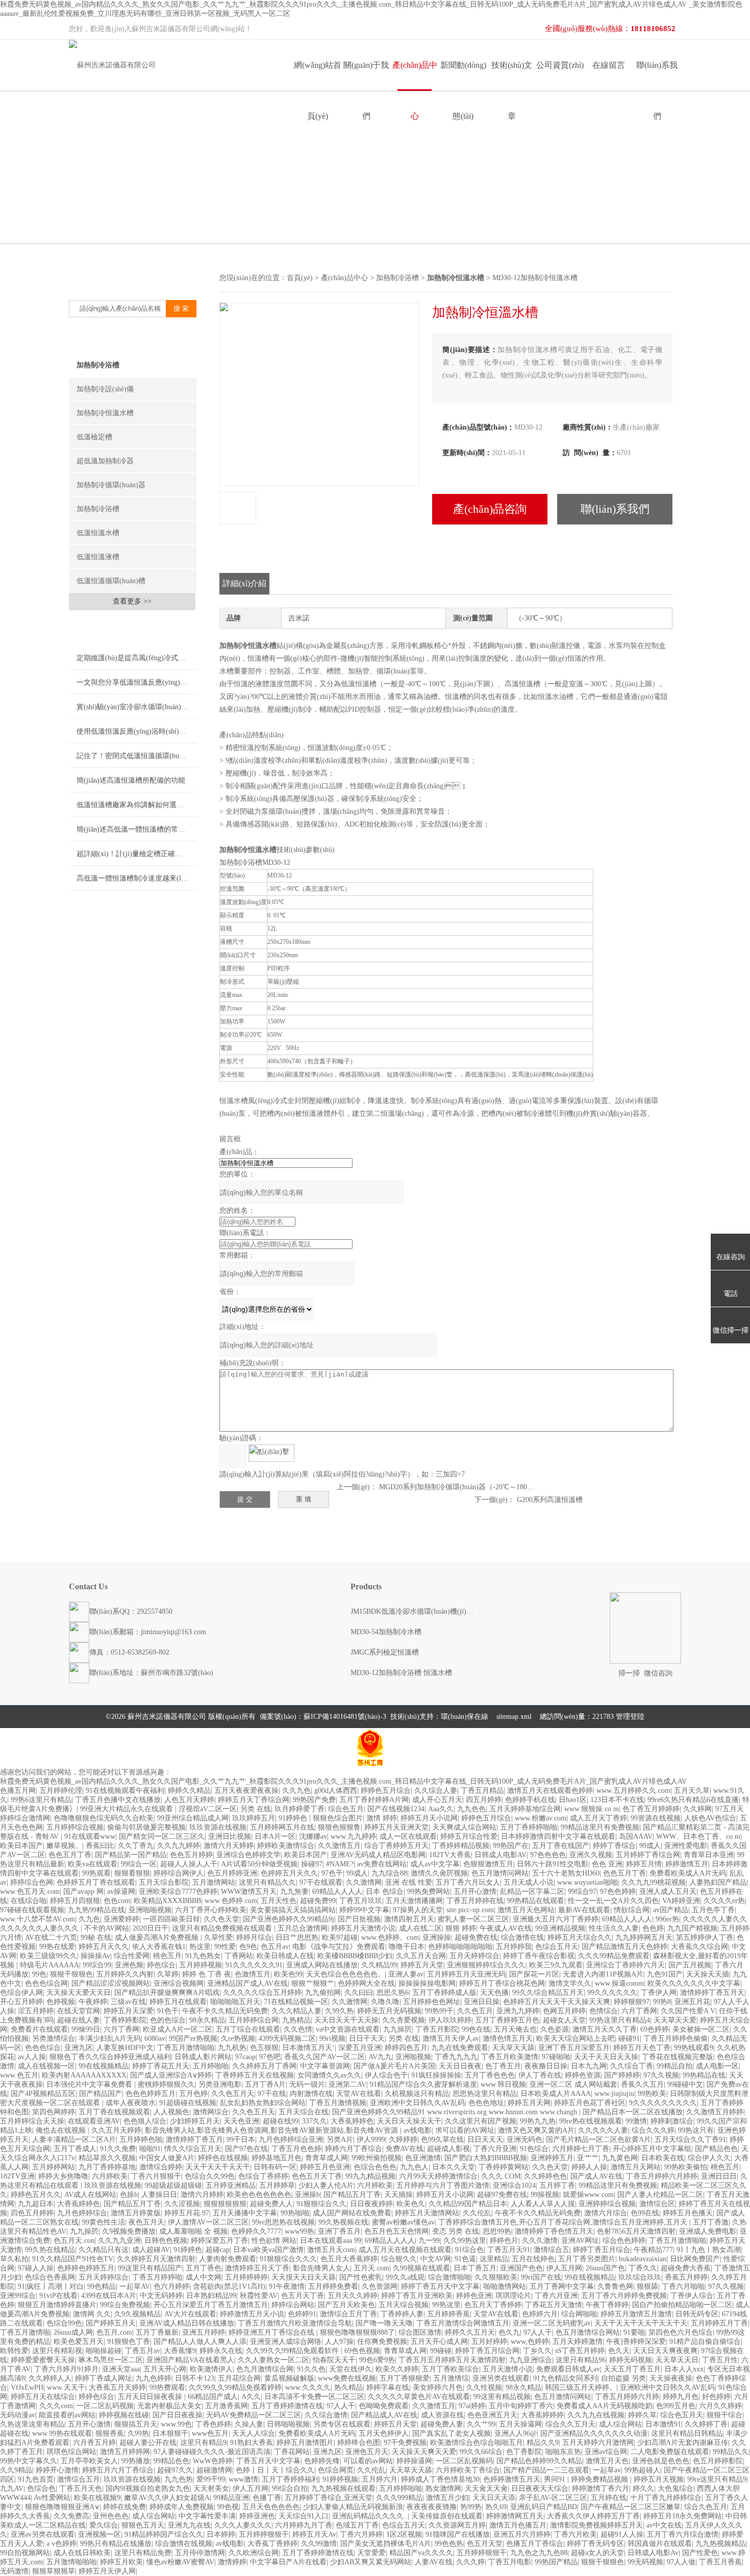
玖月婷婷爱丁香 (299, 1809)
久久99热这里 (465, 2241)
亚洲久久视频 (591, 1855)
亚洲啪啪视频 (150, 1910)
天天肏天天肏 (486, 2489)
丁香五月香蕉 (720, 2562)
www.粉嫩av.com (541, 1818)
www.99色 (176, 2424)
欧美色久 (411, 2204)
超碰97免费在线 (502, 2195)
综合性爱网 (132, 1956)
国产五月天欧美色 (346, 2305)
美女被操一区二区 (701, 2029)
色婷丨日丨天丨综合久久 (275, 2470)
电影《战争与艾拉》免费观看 (339, 1947)
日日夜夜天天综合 (540, 2489)
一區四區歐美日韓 (171, 1919)
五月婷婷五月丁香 (719, 2323)
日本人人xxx (684, 2369)
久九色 (89, 1919)
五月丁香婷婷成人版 (444, 1993)
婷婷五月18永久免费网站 (683, 2516)
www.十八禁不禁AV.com (37, 1919)
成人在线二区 (420, 1928)
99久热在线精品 (50, 2250)
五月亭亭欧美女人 (89, 2461)
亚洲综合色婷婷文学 (248, 1855)
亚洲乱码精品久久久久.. (370, 2516)
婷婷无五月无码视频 (389, 2011)
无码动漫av (18, 2415)
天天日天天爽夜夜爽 (665, 2351)
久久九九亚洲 (119, 2241)
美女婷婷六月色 (438, 2387)
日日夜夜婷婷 (371, 2204)
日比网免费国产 (695, 2259)
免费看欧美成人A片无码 (688, 1873)
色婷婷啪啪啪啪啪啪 (460, 1947)
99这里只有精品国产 (150, 2268)
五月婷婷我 (514, 1947)
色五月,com (114, 2332)
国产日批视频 (359, 1919)
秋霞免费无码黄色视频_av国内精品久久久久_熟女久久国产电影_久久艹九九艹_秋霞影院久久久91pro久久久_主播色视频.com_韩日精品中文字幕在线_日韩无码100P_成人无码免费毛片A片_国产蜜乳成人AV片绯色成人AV (343, 1781)
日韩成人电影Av (653, 2553)
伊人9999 (371, 2140)
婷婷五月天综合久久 (580, 1937)
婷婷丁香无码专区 (595, 2544)
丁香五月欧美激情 (510, 2057)
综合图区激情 (420, 2332)
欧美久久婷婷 (397, 2369)
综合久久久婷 (653, 2130)
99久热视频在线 (343, 2222)
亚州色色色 (111, 2516)
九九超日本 (36, 2204)
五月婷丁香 (557, 2185)
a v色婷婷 (61, 2544)
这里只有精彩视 (57, 2351)
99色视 (228, 2507)
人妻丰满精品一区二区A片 (74, 2140)
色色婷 (653, 1928)
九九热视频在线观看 (343, 2489)
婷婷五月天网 (529, 2103)
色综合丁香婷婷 (263, 2176)
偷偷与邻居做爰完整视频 (146, 1827)
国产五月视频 (690, 1965)
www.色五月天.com (30, 1892)
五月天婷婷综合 (474, 1956)
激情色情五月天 (508, 2039)
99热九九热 (538, 2121)
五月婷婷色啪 (141, 2140)
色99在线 (645, 2213)
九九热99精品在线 (96, 1910)
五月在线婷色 (533, 2259)
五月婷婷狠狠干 (264, 2534)
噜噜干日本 (407, 1947)
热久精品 (348, 2387)
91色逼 (465, 2259)
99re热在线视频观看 (591, 2121)
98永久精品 (207, 2020)
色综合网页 (336, 2470)
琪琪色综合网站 (71, 2452)
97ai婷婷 (472, 2406)
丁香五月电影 (510, 2562)
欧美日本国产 (21, 1846)
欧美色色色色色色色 (259, 2195)
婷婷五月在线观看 (178, 2002)
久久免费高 (71, 2516)
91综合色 (469, 2250)
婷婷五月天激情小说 (363, 1928)
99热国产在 (511, 1846)
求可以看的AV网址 (465, 2130)
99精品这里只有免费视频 (600, 1827)
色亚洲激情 (423, 2158)
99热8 (662, 2002)
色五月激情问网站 (500, 1873)
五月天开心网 (165, 2369)
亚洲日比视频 (230, 1836)
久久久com (56, 2406)
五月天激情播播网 (414, 1901)
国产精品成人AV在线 (384, 2415)
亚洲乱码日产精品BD (544, 2507)
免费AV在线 (405, 2149)
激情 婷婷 (382, 1818)
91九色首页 (36, 2479)
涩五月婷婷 (36, 2011)
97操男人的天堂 (418, 1910)
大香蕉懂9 (180, 2351)
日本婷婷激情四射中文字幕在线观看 (558, 1836)
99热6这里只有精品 (41, 1800)
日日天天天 (485, 2140)
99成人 (650, 1846)
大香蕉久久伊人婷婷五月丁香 (593, 2516)
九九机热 (232, 2048)
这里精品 (494, 2259)
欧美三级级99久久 (48, 1956)
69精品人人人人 (337, 1892)
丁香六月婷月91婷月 (66, 2369)
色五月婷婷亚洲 (232, 1873)
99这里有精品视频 (502, 2397)
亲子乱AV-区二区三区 (553, 2498)
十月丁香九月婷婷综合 (666, 2498)
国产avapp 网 (83, 1892)
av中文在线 (664, 2525)
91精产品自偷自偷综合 (705, 2342)
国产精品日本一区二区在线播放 (633, 2112)
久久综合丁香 (632, 2066)
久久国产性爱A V (688, 2011)
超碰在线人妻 (79, 2020)
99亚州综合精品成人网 (193, 1818)
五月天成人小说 (529, 1882)
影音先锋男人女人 (321, 2268)
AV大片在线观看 (190, 2314)
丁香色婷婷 (213, 2424)
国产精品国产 (101, 2094)
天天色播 (494, 1993)
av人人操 (32, 2057)
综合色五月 (346, 1809)
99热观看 (96, 1873)
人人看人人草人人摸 (543, 2204)
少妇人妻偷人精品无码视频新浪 (353, 2507)
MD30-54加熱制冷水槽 (386, 1632)
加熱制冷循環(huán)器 (111, 485)
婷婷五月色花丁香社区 (590, 2103)
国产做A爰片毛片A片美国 (394, 2066)
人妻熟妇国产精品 (718, 1882)
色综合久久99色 (210, 2176)
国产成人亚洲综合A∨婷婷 (171, 2075)
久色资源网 (380, 2286)
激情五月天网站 (636, 2167)
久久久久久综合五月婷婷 (262, 1993)
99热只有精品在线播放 (116, 2544)
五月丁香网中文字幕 (562, 2286)
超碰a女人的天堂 (597, 2553)
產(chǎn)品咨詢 (490, 509)
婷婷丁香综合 (614, 1846)
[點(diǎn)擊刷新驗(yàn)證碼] (271, 1453)
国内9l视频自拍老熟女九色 (148, 2489)
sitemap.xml (514, 1717)
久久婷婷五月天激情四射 (156, 2259)
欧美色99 (288, 1974)
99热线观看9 (694, 2048)
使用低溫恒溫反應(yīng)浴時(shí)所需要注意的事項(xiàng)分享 (136, 731)
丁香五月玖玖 (361, 1901)
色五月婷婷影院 (718, 2461)
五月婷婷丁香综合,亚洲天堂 (329, 2498)
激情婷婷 (232, 2562)
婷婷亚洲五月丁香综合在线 (272, 2332)
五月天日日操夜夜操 (151, 2397)
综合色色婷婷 (624, 2241)
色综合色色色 (375, 2167)
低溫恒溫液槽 (98, 557)
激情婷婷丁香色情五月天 (554, 2231)
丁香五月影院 (437, 2029)
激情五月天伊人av (451, 2039)
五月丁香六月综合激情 (683, 2534)
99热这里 (446, 2305)
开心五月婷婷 (21, 2002)
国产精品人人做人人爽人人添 (200, 2342)
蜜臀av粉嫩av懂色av (403, 2222)
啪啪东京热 (563, 2452)
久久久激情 (540, 2241)
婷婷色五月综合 (386, 1791)
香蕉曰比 (100, 1846)
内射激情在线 (311, 2094)
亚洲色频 (129, 1965)
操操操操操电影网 (427, 1983)
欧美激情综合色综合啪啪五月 (477, 2443)
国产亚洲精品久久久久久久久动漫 (594, 2433)
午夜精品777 (653, 2250)
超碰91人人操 (622, 2534)
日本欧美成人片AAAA (556, 2094)
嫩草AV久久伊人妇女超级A (167, 2498)
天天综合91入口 (304, 2516)
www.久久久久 (308, 2387)
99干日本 (241, 2140)
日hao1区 (573, 1800)
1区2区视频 (404, 2534)
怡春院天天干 (334, 2360)
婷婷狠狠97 (632, 2002)
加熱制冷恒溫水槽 (105, 413)
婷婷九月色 (681, 2397)
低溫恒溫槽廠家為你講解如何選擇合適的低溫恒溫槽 (136, 805)
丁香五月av (143, 2351)
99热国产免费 (314, 1800)
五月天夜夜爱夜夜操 (246, 1791)
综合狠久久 (399, 2259)
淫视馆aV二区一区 (208, 1809)
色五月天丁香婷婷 (493, 2305)
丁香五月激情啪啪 (186, 2048)
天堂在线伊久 (351, 2369)
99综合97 (582, 1892)
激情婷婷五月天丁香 (257, 2268)
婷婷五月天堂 (422, 1965)
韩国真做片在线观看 (660, 2544)
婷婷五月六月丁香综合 (118, 2470)
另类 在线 (256, 1809)
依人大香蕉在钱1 (159, 1947)
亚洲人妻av (406, 1974)
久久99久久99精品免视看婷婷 (235, 2387)
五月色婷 (193, 2094)
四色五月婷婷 (32, 2213)
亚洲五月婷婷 (204, 2332)
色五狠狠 (264, 2048)
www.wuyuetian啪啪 (587, 1882)
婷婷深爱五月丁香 (219, 2241)
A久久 (251, 2397)
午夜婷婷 (93, 2002)
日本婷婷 (221, 2534)
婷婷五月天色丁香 (642, 2048)
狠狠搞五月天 (136, 2424)
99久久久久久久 (612, 1993)
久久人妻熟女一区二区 (273, 2360)
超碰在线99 (281, 2121)
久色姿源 (555, 2029)
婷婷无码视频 (631, 2360)
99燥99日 (86, 2029)
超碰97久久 (175, 2470)
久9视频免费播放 (129, 2231)
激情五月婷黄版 (136, 2213)
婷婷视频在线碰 (124, 2415)
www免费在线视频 (347, 2378)
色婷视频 (61, 2002)
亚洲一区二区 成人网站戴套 (573, 2084)
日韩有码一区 (275, 2167)
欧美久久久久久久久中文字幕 (694, 1983)
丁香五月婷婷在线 (475, 1901)
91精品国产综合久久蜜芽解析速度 (423, 2084)
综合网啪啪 (579, 2314)
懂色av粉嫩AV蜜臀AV (180, 2562)
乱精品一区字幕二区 (532, 1892)
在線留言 (609, 65)
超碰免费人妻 (442, 2424)
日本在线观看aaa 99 (331, 2241)
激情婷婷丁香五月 (194, 2140)
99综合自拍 (290, 2489)
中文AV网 (436, 2259)
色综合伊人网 (21, 1993)
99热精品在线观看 (536, 1901)
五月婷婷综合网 (254, 2020)
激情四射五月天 (409, 1919)
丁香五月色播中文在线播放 (118, 1800)
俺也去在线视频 (62, 2130)
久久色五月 (475, 2011)
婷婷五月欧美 (121, 2562)
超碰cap (218, 2250)
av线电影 (418, 2130)
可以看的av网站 (368, 2461)
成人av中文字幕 (435, 1864)
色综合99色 (64, 2323)
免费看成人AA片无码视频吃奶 (605, 2406)
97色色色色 (548, 1855)
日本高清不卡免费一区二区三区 (314, 2397)
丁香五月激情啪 (25, 2332)
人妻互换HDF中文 (125, 2048)
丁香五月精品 (482, 1791)
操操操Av (95, 1956)
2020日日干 (151, 1928)
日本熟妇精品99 (211, 2296)
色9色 (248, 1947)
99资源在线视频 (656, 1818)
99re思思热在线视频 (283, 2222)
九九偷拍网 (323, 1993)
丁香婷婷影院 (125, 2020)
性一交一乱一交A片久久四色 (613, 1901)
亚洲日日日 (719, 2176)
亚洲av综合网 (606, 2452)
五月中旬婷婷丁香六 (521, 2406)
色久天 (619, 2351)
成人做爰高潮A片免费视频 (158, 1937)
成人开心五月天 (437, 1800)
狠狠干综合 (724, 2415)
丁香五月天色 (81, 2489)
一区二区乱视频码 (464, 2461)
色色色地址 (486, 2103)
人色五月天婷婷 (189, 1800)
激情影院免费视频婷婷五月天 (596, 2525)
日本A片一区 (275, 1836)
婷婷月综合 (254, 1937)
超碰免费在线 (476, 1937)
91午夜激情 (287, 2286)
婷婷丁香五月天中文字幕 (440, 2286)
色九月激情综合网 (265, 2369)
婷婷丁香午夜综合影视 (539, 1956)
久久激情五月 (339, 1846)
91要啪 (634, 2332)
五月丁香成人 (75, 2149)
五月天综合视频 (404, 2305)
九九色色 (471, 1809)
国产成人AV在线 (596, 2176)
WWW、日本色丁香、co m (698, 1836)
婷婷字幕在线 (388, 2387)
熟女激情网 (443, 2489)
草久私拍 (14, 2259)
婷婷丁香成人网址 (104, 2378)
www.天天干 (66, 2387)
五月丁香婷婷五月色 (507, 2020)
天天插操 (398, 2195)
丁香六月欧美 (576, 2534)
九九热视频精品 (720, 2544)
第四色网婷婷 (54, 2112)
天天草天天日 (677, 2360)
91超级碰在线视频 (188, 2103)
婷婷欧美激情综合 (286, 1846)
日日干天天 (367, 2039)
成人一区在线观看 (408, 1836)
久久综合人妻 (436, 1791)
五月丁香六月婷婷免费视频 (624, 2296)
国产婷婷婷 (622, 2075)
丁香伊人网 (659, 1993)
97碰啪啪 (556, 2057)
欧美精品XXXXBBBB (167, 1901)
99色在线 (476, 2029)
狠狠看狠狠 (132, 1873)
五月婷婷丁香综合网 (648, 1855)
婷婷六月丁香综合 (354, 2149)
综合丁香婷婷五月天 (396, 1846)
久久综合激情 (326, 2415)
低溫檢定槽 (94, 437)
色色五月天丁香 (317, 2176)
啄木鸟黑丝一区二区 (111, 2360)
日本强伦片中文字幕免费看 (90, 2084)
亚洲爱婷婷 (121, 1919)
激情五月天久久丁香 (605, 2029)
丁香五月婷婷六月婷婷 (662, 2176)
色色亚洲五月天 (492, 2415)
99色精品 (102, 2286)
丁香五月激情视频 (338, 2103)
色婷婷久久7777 (256, 2231)
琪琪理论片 (513, 2296)
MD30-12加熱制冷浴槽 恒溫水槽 (401, 1673)
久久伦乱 (477, 2213)
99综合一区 (139, 1864)
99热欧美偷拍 (686, 2167)
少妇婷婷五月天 (195, 2121)
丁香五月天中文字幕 (268, 2461)
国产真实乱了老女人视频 (452, 2433)
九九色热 (179, 2479)
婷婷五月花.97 (187, 2213)
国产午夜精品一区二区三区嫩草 (631, 2507)
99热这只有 (696, 2130)
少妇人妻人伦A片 (326, 2185)
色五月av (275, 1947)
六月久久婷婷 (720, 2406)
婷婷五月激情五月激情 (636, 2314)
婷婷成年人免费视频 (182, 2507)
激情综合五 (552, 2250)
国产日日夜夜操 (178, 2415)
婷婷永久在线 (221, 2351)
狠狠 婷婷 (461, 1928)
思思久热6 (393, 1993)
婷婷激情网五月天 (515, 2516)
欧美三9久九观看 (556, 1965)
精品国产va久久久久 (421, 2553)
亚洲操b (307, 2195)
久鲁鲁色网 (615, 2286)
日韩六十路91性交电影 (553, 1864)
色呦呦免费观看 (384, 2406)
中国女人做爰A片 (167, 2158)
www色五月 (210, 2433)
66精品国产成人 (213, 2397)
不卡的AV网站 (107, 1928)
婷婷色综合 (96, 2397)
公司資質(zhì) (560, 65)
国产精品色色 (716, 2149)
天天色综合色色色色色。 (345, 1974)
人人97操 (339, 2342)
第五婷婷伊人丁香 (705, 1937)
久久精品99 (379, 1965)
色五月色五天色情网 (396, 2231)
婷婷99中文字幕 (364, 1910)
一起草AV (135, 2286)
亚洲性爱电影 (686, 1846)
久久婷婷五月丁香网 (264, 2066)
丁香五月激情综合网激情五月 (463, 2323)
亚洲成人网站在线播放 (322, 1965)
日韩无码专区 (697, 2314)
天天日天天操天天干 (409, 2121)
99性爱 (225, 1947)
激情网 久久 (92, 2314)
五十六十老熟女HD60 (566, 1873)
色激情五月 (253, 1974)
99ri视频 (332, 2039)
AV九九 (380, 2057)
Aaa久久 (441, 1809)
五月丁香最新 (157, 2332)
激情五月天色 (607, 2461)
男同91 (556, 2479)
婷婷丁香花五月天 (161, 2066)
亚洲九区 (79, 2048)
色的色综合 (168, 2020)
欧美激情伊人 (211, 2369)
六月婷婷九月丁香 (304, 2525)
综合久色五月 (706, 2507)
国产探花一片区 (534, 1974)
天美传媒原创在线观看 (447, 2516)
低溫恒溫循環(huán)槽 (111, 581)
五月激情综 (451, 2378)
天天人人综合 (254, 2433)
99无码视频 (645, 2562)
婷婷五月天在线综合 (43, 2397)
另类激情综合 (54, 2039)
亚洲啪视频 (413, 2057)
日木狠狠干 (170, 2433)
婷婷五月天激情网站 (427, 2213)
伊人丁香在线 (540, 2075)
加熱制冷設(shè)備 (105, 389)
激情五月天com (331, 2250)
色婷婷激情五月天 (512, 2479)
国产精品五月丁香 (352, 2195)
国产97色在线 (246, 2149)
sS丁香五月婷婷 (580, 2351)
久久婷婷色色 (545, 2176)
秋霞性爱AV (259, 2296)
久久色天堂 (221, 1919)
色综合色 (41, 2489)
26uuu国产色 (605, 2268)
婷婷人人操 (589, 2167)
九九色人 (414, 2167)
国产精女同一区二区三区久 (162, 1836)
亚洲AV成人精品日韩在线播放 (187, 2323)
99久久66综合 (481, 2452)
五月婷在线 (609, 2498)
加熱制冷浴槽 (98, 365)
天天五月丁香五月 (632, 2369)
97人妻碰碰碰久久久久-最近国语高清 (212, 2452)
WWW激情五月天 (249, 1892)
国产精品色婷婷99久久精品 (539, 2461)
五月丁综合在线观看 (248, 2029)
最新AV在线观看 (584, 1910)
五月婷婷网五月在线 (282, 1827)
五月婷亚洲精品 (231, 2185)
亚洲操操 (437, 1937)
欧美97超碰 (340, 1937)
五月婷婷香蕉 (448, 2314)
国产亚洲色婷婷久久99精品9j (289, 1919)
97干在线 (272, 2094)
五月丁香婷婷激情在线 (287, 2406)
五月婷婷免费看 (333, 2286)
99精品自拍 (674, 2066)
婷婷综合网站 (293, 2305)
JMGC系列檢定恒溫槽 (385, 1652)
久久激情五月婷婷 (715, 2112)
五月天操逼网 (520, 2424)
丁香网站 (239, 1956)
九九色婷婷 (154, 2378)
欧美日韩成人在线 (285, 1956)
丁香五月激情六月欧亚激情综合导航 (295, 2323)
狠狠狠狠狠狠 (225, 2204)
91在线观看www (90, 1836)
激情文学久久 (570, 1983)
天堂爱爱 (371, 2553)
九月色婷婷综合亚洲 (291, 2140)
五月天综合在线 (304, 2112)
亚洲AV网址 (580, 2241)
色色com (117, 1901)
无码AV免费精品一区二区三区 (254, 2415)
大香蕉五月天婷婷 (117, 2387)
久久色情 (298, 2029)
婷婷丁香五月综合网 (487, 2351)
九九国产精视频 (692, 1928)
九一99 (429, 2241)
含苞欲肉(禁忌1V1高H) (229, 2286)
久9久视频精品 (137, 2314)
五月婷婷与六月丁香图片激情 (443, 2185)
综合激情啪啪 (449, 2277)
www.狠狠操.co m (592, 1809)
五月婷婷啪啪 (401, 2489)
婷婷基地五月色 (277, 2158)
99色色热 (449, 2544)
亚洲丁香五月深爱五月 (574, 2048)
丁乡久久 (537, 2351)
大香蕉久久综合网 (699, 1947)
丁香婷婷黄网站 (504, 2167)
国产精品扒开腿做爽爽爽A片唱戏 (167, 1993)
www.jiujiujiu (614, 2094)
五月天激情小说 (508, 2369)
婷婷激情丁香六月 (601, 2489)
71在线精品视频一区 (296, 2002)
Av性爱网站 (52, 2498)
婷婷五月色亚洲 (325, 2167)
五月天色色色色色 (271, 2507)
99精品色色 (171, 2461)
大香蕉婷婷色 (352, 2121)
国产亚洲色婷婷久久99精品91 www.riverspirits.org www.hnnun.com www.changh (456, 2112)
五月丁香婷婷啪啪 (529, 1827)
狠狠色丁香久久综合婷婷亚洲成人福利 (110, 2057)
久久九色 (296, 1791)
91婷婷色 (294, 1818)
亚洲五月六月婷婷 (522, 2534)
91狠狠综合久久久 (288, 2259)
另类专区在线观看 (342, 2424)
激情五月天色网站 (526, 1910)
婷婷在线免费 (124, 2507)
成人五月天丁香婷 (598, 1818)
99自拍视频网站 (25, 2553)
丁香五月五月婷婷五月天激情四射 (452, 2360)
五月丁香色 (204, 2268)
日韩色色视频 (166, 2241)
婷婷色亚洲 (474, 2296)
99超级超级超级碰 (173, 2185)
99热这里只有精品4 (620, 2020)
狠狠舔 (647, 2286)
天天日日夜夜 (460, 2066)
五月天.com (371, 2268)
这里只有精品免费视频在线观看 (223, 1928)
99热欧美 (652, 2094)
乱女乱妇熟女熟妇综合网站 (263, 2103)
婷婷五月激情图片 (305, 2443)
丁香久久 (643, 2268)
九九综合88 (389, 1873)
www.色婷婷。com (390, 1937)
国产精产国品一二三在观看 (546, 2470)
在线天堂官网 (79, 2011)
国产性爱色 (700, 2553)
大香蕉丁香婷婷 (272, 2544)
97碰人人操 (36, 2268)
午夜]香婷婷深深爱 (636, 2342)
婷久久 (643, 2489)
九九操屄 (397, 2029)
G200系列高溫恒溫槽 (550, 1500)
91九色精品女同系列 (565, 2378)
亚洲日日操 (482, 2002)
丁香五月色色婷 (296, 2149)
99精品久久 (731, 2452)
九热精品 (296, 2020)
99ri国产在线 (541, 2277)
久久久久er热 (724, 1901)
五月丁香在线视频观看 (114, 2112)
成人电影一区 (717, 2066)
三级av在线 (128, 2002)
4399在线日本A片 (109, 2296)
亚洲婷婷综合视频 (607, 2204)
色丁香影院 (524, 2452)
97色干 (332, 1873)
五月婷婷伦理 (61, 1791)
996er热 (667, 1919)
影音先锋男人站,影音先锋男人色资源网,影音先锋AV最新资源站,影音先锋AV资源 (272, 2130)
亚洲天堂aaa (121, 2369)
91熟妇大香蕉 (252, 2443)
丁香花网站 (292, 2452)
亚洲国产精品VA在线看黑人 (190, 2360)
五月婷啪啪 (211, 2066)
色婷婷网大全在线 (366, 1983)
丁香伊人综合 (692, 2296)
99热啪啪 (295, 2213)
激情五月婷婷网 (125, 2452)
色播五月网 (18, 1791)
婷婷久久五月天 (470, 2332)
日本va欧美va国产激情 (268, 2250)
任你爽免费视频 (382, 2342)
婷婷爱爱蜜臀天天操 (43, 2360)
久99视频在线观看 (421, 2268)
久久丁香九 (136, 1846)
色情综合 (604, 2011)
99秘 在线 (96, 1937)
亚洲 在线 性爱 (409, 1882)
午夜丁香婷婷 (607, 2305)
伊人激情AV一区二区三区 (208, 2222)
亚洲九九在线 (189, 2525)
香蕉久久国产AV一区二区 (324, 2057)
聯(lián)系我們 (657, 76)
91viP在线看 (58, 2296)
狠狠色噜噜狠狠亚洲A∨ (62, 2507)
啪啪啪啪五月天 (235, 2002)
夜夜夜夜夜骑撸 (432, 2507)
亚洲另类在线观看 (501, 2378)
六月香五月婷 (94, 2443)
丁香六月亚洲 (495, 2149)
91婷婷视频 (340, 2479)
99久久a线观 (405, 2277)
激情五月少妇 (447, 2498)
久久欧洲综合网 (254, 2553)
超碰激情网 (214, 2470)
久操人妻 (249, 2424)
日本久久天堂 (454, 2167)
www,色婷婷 (530, 2342)
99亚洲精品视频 (560, 1928)
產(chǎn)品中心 (415, 76)
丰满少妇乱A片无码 (110, 2039)
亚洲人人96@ (516, 2433)
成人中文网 (204, 2277)
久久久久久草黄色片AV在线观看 (419, 2397)
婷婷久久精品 (189, 1791)
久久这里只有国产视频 (481, 2121)
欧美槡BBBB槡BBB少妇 (355, 1956)
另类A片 (340, 2140)
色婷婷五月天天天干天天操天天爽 (557, 2002)
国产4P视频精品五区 (43, 2094)
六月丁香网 (639, 2011)
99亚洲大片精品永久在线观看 (128, 1809)
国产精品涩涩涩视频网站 (111, 1983)
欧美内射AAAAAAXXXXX (84, 2075)
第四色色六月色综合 (681, 2332)
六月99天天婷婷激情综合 (438, 2176)
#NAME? (340, 1864)
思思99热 (497, 2231)
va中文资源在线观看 (348, 2029)
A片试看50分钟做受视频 (259, 1864)
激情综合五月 (79, 2479)
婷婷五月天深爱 (129, 2011)
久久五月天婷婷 (116, 2130)
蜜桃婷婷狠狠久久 (166, 2084)
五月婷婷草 (277, 2185)
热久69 (496, 2507)
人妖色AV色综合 (710, 1818)
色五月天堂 (485, 2544)
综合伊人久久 (709, 2158)
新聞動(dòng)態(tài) (463, 76)
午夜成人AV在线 (506, 1928)
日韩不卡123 (195, 2378)
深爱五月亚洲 (360, 2048)
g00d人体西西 (336, 1791)
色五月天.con (74, 2241)
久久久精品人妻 (296, 2011)
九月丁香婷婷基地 (107, 2167)
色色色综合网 (46, 1983)
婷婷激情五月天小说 (252, 2314)
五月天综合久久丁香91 (690, 2140)
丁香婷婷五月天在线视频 (255, 2075)
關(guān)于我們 (366, 76)
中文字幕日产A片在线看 (288, 2562)
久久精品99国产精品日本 (468, 2204)
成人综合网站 (620, 2424)
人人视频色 (171, 2112)
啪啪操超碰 (104, 2351)
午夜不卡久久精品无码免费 (225, 2011)
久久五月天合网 (421, 1956)
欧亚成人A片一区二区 (178, 2029)
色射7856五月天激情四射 (636, 2231)
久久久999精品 (399, 2498)
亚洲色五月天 (367, 2452)
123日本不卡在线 (617, 1800)
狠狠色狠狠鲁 (339, 1827)
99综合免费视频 (125, 2305)
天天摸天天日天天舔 (304, 2277)
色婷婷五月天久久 (289, 1873)
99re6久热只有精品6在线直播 (693, 1800)
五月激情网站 (214, 1882)
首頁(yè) (300, 278)
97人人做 (681, 2562)
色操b (129, 2195)
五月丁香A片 (265, 2084)
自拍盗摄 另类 (623, 2378)
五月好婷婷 (489, 2342)
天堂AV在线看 (359, 2094)
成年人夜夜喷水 (131, 2103)
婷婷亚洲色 (257, 2516)
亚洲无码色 (524, 2140)
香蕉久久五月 (642, 2084)
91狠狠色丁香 (129, 2342)
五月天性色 (279, 1901)
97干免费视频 (405, 2443)
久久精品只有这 (104, 2250)
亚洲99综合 (18, 2296)
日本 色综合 (385, 1892)
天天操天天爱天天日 (79, 1993)
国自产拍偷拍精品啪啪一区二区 (682, 2305)
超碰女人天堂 (564, 2020)
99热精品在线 (704, 2075)
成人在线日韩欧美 (82, 2553)
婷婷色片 (504, 2241)
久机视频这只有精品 (417, 2094)
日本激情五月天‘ (308, 2048)
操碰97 (312, 1864)
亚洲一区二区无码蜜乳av (552, 2323)
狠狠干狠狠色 (71, 1974)
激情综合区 (657, 2204)
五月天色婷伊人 (384, 2433)
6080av (155, 2039)
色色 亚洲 (607, 1864)
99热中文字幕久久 (29, 2461)
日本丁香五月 (475, 2268)
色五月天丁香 (303, 2296)
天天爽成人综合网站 (464, 1827)
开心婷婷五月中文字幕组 (652, 2149)
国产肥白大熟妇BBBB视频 (486, 2158)
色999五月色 (676, 2406)
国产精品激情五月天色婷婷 (624, 1947)
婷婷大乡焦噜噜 (63, 2176)
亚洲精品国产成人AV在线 (247, 1983)
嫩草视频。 (64, 1846)
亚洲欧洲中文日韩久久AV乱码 (417, 2103)
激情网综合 (211, 2112)
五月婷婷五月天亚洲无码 (466, 1974)
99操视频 (545, 2195)
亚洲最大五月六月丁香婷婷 (556, 1919)
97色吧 (270, 2057)
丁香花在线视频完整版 (678, 2057)
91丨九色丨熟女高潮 (709, 2250)
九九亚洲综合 (531, 2360)
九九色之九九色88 (539, 2553)
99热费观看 (167, 2387)
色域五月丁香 (357, 2525)
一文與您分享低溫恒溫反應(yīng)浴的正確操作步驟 (136, 682)
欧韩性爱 (14, 2351)
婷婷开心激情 (57, 2470)
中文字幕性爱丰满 (207, 2516)
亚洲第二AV (347, 2084)
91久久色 (311, 2369)
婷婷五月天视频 (659, 2479)
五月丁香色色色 (490, 2075)
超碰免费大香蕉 (686, 2268)
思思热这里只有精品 (485, 2094)
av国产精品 (671, 1910)
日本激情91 (663, 2424)
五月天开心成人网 (439, 2342)
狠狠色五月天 (143, 2525)
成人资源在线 (442, 2415)
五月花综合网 (239, 2378)
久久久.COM (501, 2176)
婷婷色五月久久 (36, 2195)
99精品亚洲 (231, 2498)
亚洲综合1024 (514, 2185)
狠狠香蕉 (110, 2433)
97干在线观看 (321, 1882)
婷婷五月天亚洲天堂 (396, 1827)
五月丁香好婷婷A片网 (374, 1800)
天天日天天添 (494, 2498)
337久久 (315, 2121)
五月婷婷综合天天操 (32, 2121)
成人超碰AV (151, 2250)
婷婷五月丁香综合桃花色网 (502, 1983)
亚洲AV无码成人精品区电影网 (378, 1855)
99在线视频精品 (104, 2066)
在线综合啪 (29, 1901)
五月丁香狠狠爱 (405, 2378)
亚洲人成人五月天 (668, 1892)
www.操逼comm (619, 1983)
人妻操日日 (159, 2195)
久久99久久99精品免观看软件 (293, 2351)
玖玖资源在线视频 (218, 1827)
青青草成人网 (327, 2158)
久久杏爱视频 (404, 2020)
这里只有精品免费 (143, 2553)
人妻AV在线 (434, 2562)
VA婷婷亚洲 (681, 1901)
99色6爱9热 (377, 2360)
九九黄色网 (620, 2158)
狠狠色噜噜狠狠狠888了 (357, 2332)
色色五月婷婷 (191, 1855)
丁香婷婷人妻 (402, 2314)
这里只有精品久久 (267, 1882)
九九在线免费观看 (460, 2048)
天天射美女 (211, 2489)
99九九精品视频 (370, 2176)
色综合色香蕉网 (50, 2277)
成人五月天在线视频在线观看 (405, 2250)
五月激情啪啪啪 (71, 2562)
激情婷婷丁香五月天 (712, 1993)
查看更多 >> (132, 601)
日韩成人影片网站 (203, 2057)
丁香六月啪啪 (683, 2286)
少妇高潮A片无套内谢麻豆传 (683, 2443)
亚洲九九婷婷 (518, 2011)
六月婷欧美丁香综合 (468, 2470)
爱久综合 (104, 2525)
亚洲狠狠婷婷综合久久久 (486, 1965)
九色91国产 (665, 1974)
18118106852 (653, 29)
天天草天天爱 (675, 2020)
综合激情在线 (522, 1937)
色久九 (509, 2332)
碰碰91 (629, 2039)
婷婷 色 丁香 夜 (207, 1974)
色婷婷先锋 (322, 2461)
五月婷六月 (380, 2479)
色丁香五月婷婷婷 (651, 1809)
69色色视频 (362, 2351)
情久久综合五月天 (193, 2149)
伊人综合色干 (386, 2075)
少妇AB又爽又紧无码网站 (371, 2562)
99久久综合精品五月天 (548, 1993)
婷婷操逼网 (414, 2461)
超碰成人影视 (448, 2149)
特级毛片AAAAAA (49, 1965)
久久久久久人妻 (603, 2130)
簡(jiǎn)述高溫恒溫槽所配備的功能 (131, 780)
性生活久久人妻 (614, 1928)
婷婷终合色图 (359, 2443)
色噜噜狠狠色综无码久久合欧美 (104, 1818)
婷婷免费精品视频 (601, 2479)
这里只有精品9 (203, 2443)
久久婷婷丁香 (706, 2424)
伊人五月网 (564, 2268)
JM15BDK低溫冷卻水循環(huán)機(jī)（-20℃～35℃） (414, 1611)
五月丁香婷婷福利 (290, 2479)
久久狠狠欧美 (496, 2277)
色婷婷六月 (540, 2314)
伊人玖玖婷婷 (450, 2020)
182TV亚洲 (17, 2176)
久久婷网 (697, 1809)
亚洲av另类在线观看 (43, 2534)
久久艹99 (481, 2424)
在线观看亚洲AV (94, 2121)
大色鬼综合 (676, 2489)
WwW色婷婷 (213, 2461)
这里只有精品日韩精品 (687, 2433)
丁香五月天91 (509, 2250)
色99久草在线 (442, 2140)
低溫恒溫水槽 (98, 533)
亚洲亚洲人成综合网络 (286, 2342)
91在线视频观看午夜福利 (125, 1791)
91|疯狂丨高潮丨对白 (51, 2286)
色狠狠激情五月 (488, 1864)
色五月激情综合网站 (588, 2332)
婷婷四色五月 (406, 2048)
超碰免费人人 (271, 2204)
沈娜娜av (313, 1836)
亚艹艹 (588, 2158)
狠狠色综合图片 (338, 1818)
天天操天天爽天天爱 (424, 2452)
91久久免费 (118, 2149)
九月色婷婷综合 (82, 2213)
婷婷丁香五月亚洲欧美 (417, 2296)
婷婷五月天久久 (104, 1947)
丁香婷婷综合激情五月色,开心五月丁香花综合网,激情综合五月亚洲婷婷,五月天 (564, 2222)
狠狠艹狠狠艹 (313, 1983)
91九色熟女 (203, 1956)
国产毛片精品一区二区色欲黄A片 (598, 2140)
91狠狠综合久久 (321, 2204)
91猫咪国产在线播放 (458, 2534)
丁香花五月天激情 (554, 2305)
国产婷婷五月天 (111, 2323)
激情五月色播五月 (518, 2525)
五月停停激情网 (200, 2553)
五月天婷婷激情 (578, 2342)
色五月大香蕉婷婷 (349, 2259)
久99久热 (339, 2011)
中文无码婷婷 (161, 2296)
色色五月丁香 (70, 1855)
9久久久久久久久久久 (663, 2103)
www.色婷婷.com (231, 1901)
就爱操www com (588, 2195)
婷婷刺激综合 (672, 2121)
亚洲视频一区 (99, 2534)
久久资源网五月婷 (457, 2525)
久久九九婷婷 (179, 1846)
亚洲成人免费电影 (708, 2231)
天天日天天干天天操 (346, 2020)
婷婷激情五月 (687, 1864)
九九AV (12, 2489)
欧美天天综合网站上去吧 (576, 2039)
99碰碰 (441, 2351)
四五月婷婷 (484, 1800)
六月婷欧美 (110, 2176)
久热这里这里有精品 (32, 2424)
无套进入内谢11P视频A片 (603, 1974)
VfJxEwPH (27, 2387)
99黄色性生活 (104, 2222)
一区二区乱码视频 (105, 2406)
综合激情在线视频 (184, 2544)
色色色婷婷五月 (151, 2094)
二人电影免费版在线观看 (670, 2452)
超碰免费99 (318, 1901)
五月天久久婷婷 (353, 2296)
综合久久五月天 (570, 2424)
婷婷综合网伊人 (179, 1873)
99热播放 (136, 2461)
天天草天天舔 (513, 2048)
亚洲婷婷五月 (552, 2158)
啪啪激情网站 (505, 2286)
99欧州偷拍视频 (377, 2158)
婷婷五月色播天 (688, 2213)
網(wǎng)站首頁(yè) (318, 76)
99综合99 (97, 1965)
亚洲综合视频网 (179, 1983)
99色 (39, 1974)
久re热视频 (238, 2039)
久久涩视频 (182, 2204)
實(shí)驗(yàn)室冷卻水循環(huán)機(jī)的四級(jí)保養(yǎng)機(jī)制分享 (136, 707)
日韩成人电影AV (501, 1855)
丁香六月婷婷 (361, 2534)
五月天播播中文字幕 (245, 2213)
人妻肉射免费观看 (228, 2259)
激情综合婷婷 (161, 2167)
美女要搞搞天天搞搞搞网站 (293, 1910)
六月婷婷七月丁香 (581, 2149)
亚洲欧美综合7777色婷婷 (178, 1892)
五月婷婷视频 (201, 1965)
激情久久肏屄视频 (439, 1873)
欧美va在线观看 (93, 1864)
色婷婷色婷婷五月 (86, 2268)
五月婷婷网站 (54, 2167)
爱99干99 (211, 2479)
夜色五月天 (146, 2222)
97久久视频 (661, 2075)
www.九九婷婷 (353, 1836)
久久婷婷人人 (50, 2378)
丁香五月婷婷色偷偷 (676, 2039)
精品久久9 (543, 2443)
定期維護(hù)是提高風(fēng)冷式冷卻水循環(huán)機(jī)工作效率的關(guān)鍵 (136, 658)
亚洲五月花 (692, 2002)
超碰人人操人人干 (189, 1864)
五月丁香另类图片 (587, 2259)
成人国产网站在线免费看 (352, 2213)
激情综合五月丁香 (348, 2314)
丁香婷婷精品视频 (461, 1846)
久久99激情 (319, 2544)
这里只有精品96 (581, 2360)
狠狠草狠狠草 (54, 2571)
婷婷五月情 (644, 1864)
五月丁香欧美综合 (451, 2369)
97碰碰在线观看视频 (32, 1910)
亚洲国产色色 (521, 2268)
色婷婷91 (302, 2314)
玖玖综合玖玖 (640, 2277)
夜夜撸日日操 (546, 2066)
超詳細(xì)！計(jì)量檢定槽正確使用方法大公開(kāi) (136, 854)
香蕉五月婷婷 (686, 2277)
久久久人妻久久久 (243, 2525)
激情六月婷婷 (202, 2195)
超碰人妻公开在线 (148, 2443)
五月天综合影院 (164, 1882)
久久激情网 (364, 1882)
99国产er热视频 (193, 2039)
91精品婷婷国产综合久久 (164, 2534)
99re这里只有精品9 (717, 2479)
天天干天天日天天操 (606, 2057)
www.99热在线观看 (62, 2433)
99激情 (636, 2121)
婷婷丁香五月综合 (602, 2250)
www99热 (299, 2231)
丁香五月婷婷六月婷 (627, 2397)
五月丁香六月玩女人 (468, 1882)
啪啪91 (150, 2149)
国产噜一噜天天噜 (384, 2323)
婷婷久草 (642, 2415)
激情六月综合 (606, 2213)
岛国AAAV (636, 1836)
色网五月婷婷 (564, 2011)
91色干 (168, 2011)
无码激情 (14, 2571)
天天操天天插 (708, 1974)
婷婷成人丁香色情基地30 (440, 2479)
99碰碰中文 (685, 2084)
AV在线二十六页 (51, 1937)
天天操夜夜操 (671, 2378)
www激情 (243, 2479)
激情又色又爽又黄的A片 (536, 2130)
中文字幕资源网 (325, 2066)
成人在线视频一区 (46, 2066)
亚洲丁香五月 (339, 2231)
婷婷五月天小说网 (429, 1818)
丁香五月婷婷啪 (157, 2277)
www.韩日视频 (503, 2084)
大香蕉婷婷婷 (542, 2415)
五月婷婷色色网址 (432, 2002)
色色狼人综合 (145, 2121)
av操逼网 (121, 1892)
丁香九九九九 (456, 2057)
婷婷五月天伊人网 (107, 2571)
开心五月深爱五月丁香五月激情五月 (211, 2305)
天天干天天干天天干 (218, 2167)
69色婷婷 (655, 2029)
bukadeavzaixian (643, 2259)
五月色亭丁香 (713, 1910)
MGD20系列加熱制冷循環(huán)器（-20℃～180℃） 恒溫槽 (472, 1487)
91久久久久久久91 (254, 1965)
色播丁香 (267, 2498)
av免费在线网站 (382, 1864)
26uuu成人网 (73, 2332)
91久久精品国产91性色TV (73, 2259)
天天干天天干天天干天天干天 (641, 2323)
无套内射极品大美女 (169, 2406)
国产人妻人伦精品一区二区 (660, 2195)
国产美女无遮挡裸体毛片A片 (386, 2544)
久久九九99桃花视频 (654, 1882)
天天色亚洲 (241, 2121)
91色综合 (534, 2149)
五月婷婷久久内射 (125, 1974)
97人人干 (538, 2332)
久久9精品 (16, 2470)
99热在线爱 (57, 1947)
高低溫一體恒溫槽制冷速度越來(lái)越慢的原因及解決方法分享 (136, 878)
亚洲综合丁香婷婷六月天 (626, 1965)
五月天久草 (692, 1791)
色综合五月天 (557, 1947)
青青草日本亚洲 (709, 1855)
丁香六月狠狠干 (156, 2176)
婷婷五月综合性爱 (469, 1836)
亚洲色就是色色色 (661, 2461)
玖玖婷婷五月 (254, 1818)
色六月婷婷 (171, 2286)
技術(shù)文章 (512, 76)
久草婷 (168, 1974)
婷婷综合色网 (32, 1882)
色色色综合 (43, 2048)
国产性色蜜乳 (361, 2277)
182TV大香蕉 (450, 1855)
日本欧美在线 (663, 2158)
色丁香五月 (503, 2066)
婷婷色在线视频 (223, 2158)
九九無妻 (294, 1892)
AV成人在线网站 (90, 2195)
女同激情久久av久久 (329, 2075)
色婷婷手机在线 (530, 1800)
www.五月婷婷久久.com (633, 1791)
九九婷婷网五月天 (644, 1937)
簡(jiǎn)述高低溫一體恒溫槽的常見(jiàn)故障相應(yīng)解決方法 (136, 829)
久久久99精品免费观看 (614, 1956)
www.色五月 (19, 2075)
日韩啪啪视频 (288, 2424)
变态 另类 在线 (456, 2231)
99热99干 (439, 2011)
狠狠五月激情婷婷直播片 (57, 2305)
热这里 (200, 1947)
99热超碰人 (642, 2470)
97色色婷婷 (618, 1892)
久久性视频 (484, 2387)
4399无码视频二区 (287, 2039)
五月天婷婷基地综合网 (525, 1809)
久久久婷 (470, 2562)
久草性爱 (218, 1937)
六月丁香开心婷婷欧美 (211, 1910)
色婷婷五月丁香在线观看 (96, 1882)
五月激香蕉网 (227, 2406)
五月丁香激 (711, 2222)
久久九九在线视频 (596, 2415)
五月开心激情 (475, 1892)
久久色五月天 (233, 2094)
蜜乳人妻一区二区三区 (473, 1919)
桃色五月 (167, 1956)
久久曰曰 (359, 1993)
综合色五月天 (682, 2415)
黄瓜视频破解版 (289, 2378)
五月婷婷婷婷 (246, 2277)
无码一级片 (307, 2084)
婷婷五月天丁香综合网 (254, 1800)
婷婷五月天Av (314, 2534)
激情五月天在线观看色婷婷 (550, 1791)
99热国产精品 (556, 2562)
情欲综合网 (632, 1910)
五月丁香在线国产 (561, 1846)
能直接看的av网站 (67, 2415)
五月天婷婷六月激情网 (598, 2443)
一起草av (607, 2470)
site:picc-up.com (470, 1910)
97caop (245, 2057)
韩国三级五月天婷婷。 (581, 2387)
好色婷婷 (716, 2397)
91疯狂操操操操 (436, 2075)
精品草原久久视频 (107, 2158)
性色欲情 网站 (274, 2241)
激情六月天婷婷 (229, 1846)
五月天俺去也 (515, 2029)
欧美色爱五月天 (79, 2342)
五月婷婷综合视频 (75, 1827)
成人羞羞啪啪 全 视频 (193, 2231)
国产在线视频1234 (396, 1809)
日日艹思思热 (297, 1937)
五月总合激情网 (303, 1928)
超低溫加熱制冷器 (105, 461)
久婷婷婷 (403, 2140)
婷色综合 (161, 1965)
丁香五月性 (720, 2360)
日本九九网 (589, 2066)
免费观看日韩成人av (568, 2369)
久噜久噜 (385, 2002)
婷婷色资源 (583, 2075)
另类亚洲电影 (220, 2084)
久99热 (138, 2433)
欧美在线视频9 (97, 2498)
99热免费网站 (429, 1892)
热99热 (471, 2507)
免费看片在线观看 (39, 2029)
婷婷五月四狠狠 (75, 1901)
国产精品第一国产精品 (131, 1855)
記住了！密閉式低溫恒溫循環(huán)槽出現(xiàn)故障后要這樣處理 (136, 756)
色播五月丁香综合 (535, 2544)
